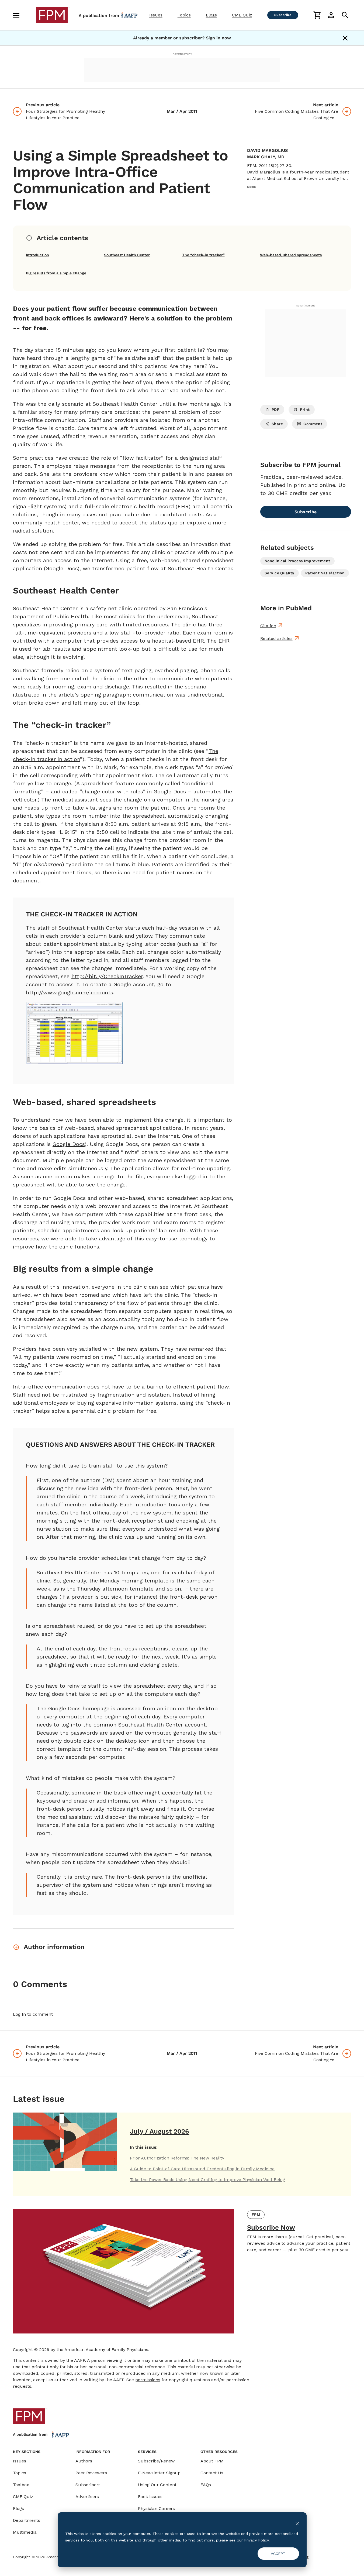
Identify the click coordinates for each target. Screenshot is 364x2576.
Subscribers (88, 2485)
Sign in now (218, 38)
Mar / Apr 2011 (182, 111)
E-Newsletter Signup (159, 2473)
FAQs (206, 2485)
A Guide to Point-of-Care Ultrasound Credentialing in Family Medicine (202, 2169)
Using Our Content (157, 2485)
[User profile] (331, 15)
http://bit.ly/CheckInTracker (107, 976)
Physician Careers (156, 2508)
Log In (19, 2014)
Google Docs (69, 1144)
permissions (148, 2380)
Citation (268, 626)
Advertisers (87, 2497)
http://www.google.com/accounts (70, 992)
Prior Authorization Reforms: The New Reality (177, 2158)
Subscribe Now (271, 2227)
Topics (184, 15)
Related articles (276, 638)
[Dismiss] (345, 38)
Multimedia (25, 2532)
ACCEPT (278, 2554)
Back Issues (150, 2497)
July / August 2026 (160, 2131)
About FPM (212, 2461)
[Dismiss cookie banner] (297, 2523)
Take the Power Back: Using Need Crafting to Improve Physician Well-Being (207, 2180)
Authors (84, 2461)
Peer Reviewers (91, 2473)
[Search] (345, 15)
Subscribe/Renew (156, 2461)
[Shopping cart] (317, 15)
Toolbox (21, 2485)
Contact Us (212, 2473)
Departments (27, 2520)
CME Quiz (242, 15)
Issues (156, 15)
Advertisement (182, 54)
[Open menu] (16, 15)
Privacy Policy (256, 2540)
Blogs (211, 15)
